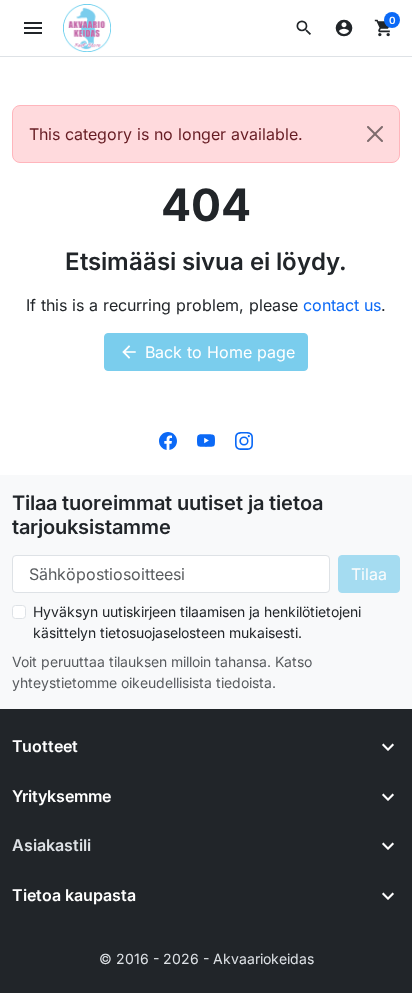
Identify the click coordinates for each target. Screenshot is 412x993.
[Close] (375, 134)
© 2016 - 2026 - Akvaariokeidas (206, 958)
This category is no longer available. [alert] (166, 134)
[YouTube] (206, 439)
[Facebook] (168, 439)
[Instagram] (244, 439)
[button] (304, 28)
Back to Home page (207, 352)
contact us (342, 305)
